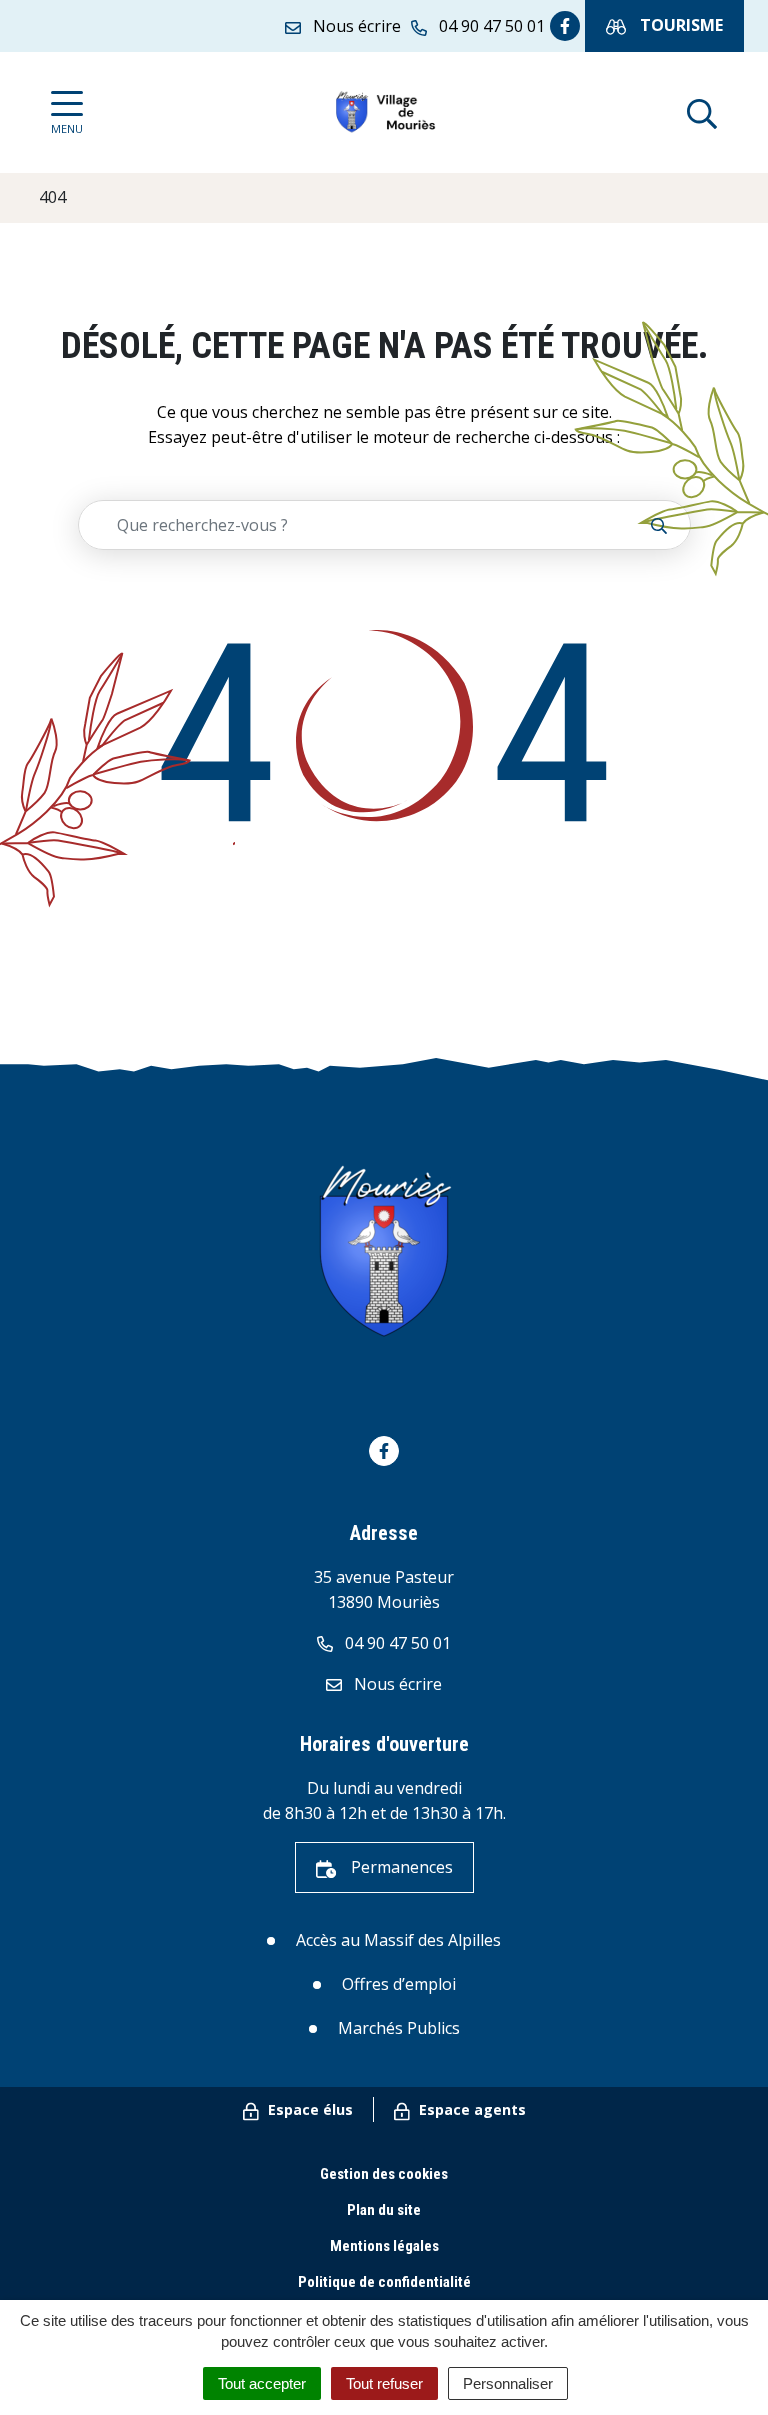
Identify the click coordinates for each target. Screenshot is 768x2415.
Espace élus (308, 2109)
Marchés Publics (399, 2028)
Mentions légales (384, 2246)
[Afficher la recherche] (702, 112)
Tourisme (679, 25)
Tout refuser (384, 2383)
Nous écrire (396, 1684)
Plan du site (384, 2210)
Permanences (400, 1867)
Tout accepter (262, 2383)
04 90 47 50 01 (396, 1643)
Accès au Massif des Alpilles (398, 1940)
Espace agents (470, 2109)
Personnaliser (508, 2383)
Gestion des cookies (384, 2174)
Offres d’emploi (399, 1984)
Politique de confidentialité (384, 2282)
